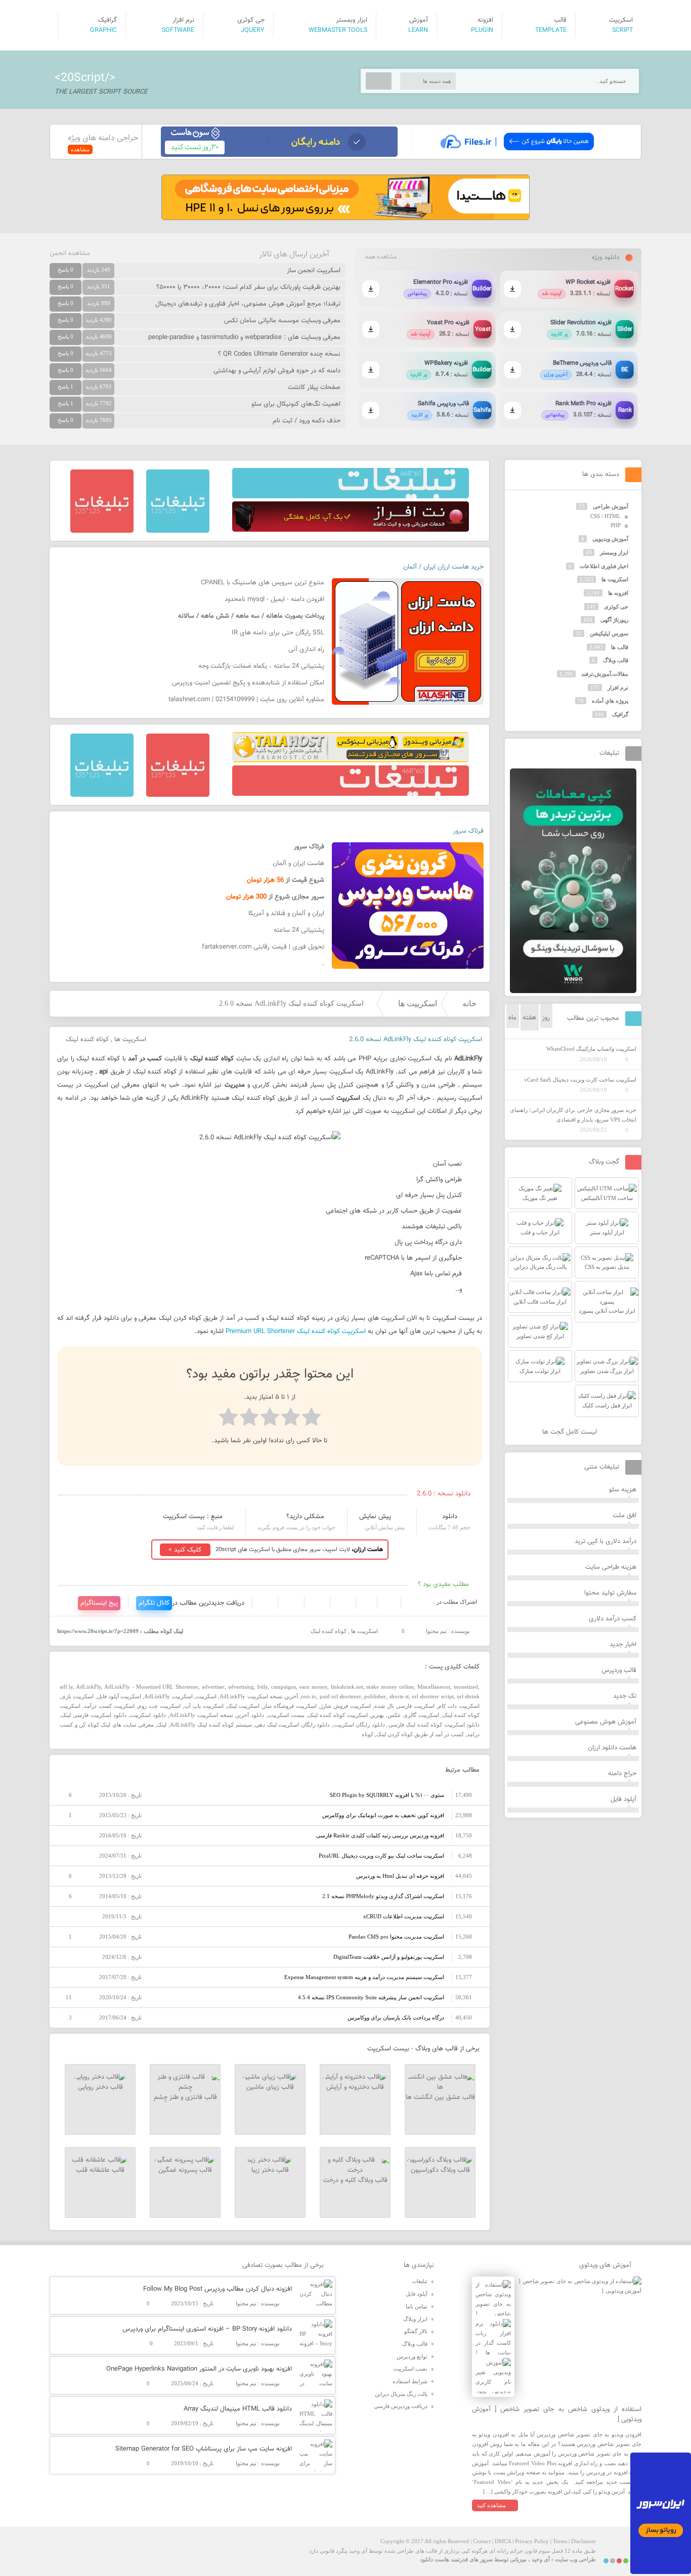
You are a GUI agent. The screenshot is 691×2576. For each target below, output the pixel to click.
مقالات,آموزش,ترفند (605, 674)
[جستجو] (379, 81)
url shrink (468, 1696)
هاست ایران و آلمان (298, 864)
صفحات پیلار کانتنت (314, 388)
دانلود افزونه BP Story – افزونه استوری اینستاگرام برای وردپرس (207, 2329)
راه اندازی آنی (306, 650)
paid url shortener (341, 1696)
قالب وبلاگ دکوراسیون (440, 2170)
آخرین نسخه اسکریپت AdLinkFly (259, 1696)
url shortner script (433, 1696)
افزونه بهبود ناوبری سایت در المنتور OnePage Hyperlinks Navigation (199, 2369)
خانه (469, 1003)
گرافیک (620, 714)
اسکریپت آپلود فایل (119, 1696)
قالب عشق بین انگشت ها (440, 2097)
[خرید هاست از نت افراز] (351, 530)
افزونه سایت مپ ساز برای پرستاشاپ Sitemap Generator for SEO (204, 2449)
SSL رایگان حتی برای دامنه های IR (278, 633)
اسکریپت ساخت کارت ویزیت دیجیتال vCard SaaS (580, 1080)
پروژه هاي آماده (610, 701)
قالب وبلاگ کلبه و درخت (355, 2180)
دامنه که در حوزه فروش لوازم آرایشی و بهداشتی (277, 371)
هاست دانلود (435, 2559)
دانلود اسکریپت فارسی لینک (94, 1715)
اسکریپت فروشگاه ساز (290, 1706)
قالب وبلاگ (616, 660)
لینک (162, 1725)
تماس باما (417, 2306)
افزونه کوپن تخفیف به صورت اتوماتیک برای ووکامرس (383, 1815)
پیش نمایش (375, 1517)
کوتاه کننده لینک (87, 1040)
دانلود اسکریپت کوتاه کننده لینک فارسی (434, 1725)
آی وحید (541, 2559)
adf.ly (66, 1687)
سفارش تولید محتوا (610, 1593)
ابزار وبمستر (614, 552)
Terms (560, 2541)
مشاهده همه (381, 257)
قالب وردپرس (619, 1670)
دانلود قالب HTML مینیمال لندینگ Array (238, 2409)
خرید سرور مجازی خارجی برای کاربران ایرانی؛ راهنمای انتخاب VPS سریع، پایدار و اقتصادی (573, 1115)
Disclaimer (584, 2541)
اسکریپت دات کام (459, 1706)
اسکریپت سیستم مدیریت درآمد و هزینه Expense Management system (364, 1977)
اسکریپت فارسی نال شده (404, 1706)
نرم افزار (618, 688)
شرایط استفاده (410, 2381)
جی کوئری (616, 607)
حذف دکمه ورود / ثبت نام (307, 421)
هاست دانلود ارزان (612, 1748)
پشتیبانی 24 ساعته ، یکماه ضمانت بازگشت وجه (261, 666)
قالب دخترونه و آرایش (355, 2087)
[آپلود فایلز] (517, 155)
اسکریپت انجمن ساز (314, 271)
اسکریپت (206, 1696)
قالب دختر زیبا (270, 2170)
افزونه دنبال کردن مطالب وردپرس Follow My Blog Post (218, 2289)
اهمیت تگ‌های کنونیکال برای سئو (296, 404)
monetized (466, 1687)
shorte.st (399, 1696)
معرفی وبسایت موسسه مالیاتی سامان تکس (282, 321)
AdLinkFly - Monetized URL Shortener (152, 1687)
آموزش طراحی (611, 506)
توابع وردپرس (412, 2356)
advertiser (213, 1687)
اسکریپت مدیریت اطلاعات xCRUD (404, 1916)
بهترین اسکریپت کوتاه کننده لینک (346, 1715)
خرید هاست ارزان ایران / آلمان (443, 567)
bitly (263, 1687)
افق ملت (624, 1516)
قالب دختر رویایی (100, 2087)
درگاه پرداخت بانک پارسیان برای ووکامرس (396, 2017)
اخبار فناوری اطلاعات (604, 566)
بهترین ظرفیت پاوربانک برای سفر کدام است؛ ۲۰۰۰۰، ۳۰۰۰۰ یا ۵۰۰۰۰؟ (248, 287)
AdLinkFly (89, 1687)
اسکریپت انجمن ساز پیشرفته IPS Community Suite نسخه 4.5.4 (371, 1997)
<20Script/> (85, 78)
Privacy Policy (532, 2541)
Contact (482, 2541)
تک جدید (625, 1696)
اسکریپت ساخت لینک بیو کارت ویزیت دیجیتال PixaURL (381, 1856)
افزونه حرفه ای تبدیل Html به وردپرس (400, 1876)
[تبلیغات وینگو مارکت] (573, 991)
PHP (616, 525)
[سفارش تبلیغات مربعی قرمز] (102, 531)
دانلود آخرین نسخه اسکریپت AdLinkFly (217, 1715)
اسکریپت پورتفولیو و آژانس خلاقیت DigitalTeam (389, 1957)
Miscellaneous (434, 1687)
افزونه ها (618, 593)
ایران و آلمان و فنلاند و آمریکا (286, 914)
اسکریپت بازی (77, 1696)
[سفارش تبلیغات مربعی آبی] (178, 531)
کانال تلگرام (154, 1603)
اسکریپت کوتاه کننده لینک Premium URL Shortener (296, 1332)
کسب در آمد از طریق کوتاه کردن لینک (420, 1734)
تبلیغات (420, 2281)
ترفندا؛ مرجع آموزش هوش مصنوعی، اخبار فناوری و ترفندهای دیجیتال (248, 304)
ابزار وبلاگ (415, 2319)
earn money (313, 1687)
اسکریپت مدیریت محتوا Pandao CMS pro (396, 1937)
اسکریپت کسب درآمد (109, 1706)
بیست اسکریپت (286, 1715)
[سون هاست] (279, 155)
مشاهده (80, 149)
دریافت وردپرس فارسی (401, 2406)
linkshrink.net (347, 1687)
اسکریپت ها (418, 1003)
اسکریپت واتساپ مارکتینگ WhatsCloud (591, 1049)
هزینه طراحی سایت (611, 1567)
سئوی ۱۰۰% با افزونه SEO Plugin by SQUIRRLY (387, 1795)
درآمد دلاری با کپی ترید (606, 1541)
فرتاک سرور (468, 831)
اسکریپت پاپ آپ (204, 1706)
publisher (375, 1696)
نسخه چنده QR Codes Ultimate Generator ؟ (279, 354)
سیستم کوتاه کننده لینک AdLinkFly (211, 1725)
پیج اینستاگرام (99, 1603)
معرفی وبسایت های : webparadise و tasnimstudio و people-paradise (244, 337)
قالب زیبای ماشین (270, 2087)
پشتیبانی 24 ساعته (299, 930)
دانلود (450, 1517)
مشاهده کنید (491, 2505)
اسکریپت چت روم (159, 1706)
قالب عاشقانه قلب (100, 2170)
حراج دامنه (622, 1774)
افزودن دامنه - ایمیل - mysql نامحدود (274, 599)
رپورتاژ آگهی (614, 620)
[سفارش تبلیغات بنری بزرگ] (351, 496)
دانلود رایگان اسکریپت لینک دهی (292, 1725)
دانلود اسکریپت (148, 1715)
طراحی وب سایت (575, 2559)
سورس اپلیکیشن (609, 633)
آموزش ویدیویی (610, 539)
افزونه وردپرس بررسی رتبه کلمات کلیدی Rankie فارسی (380, 1835)
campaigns (284, 1687)
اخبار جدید (623, 1645)
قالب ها (620, 647)
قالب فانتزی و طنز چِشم (185, 2097)
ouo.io (309, 1696)
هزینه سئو (623, 1490)
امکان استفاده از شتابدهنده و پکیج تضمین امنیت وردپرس (248, 683)
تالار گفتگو (416, 2331)
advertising (241, 1687)
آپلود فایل (623, 1799)
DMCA (503, 2541)
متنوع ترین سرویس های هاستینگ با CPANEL (263, 583)
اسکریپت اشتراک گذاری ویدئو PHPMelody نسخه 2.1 (383, 1896)
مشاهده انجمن (70, 253)
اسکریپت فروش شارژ (345, 1706)
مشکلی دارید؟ (305, 1517)
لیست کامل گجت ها (571, 1432)
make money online (390, 1687)
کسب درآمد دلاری (613, 1619)
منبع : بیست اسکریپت (193, 1517)
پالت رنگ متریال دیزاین (401, 2394)
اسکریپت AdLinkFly (168, 1696)
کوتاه (368, 1734)
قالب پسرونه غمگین (185, 2170)
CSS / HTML (606, 516)
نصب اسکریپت (410, 2369)
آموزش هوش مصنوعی (606, 1722)
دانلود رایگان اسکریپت (359, 1725)
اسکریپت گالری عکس (413, 1715)
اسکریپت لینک (243, 1706)
